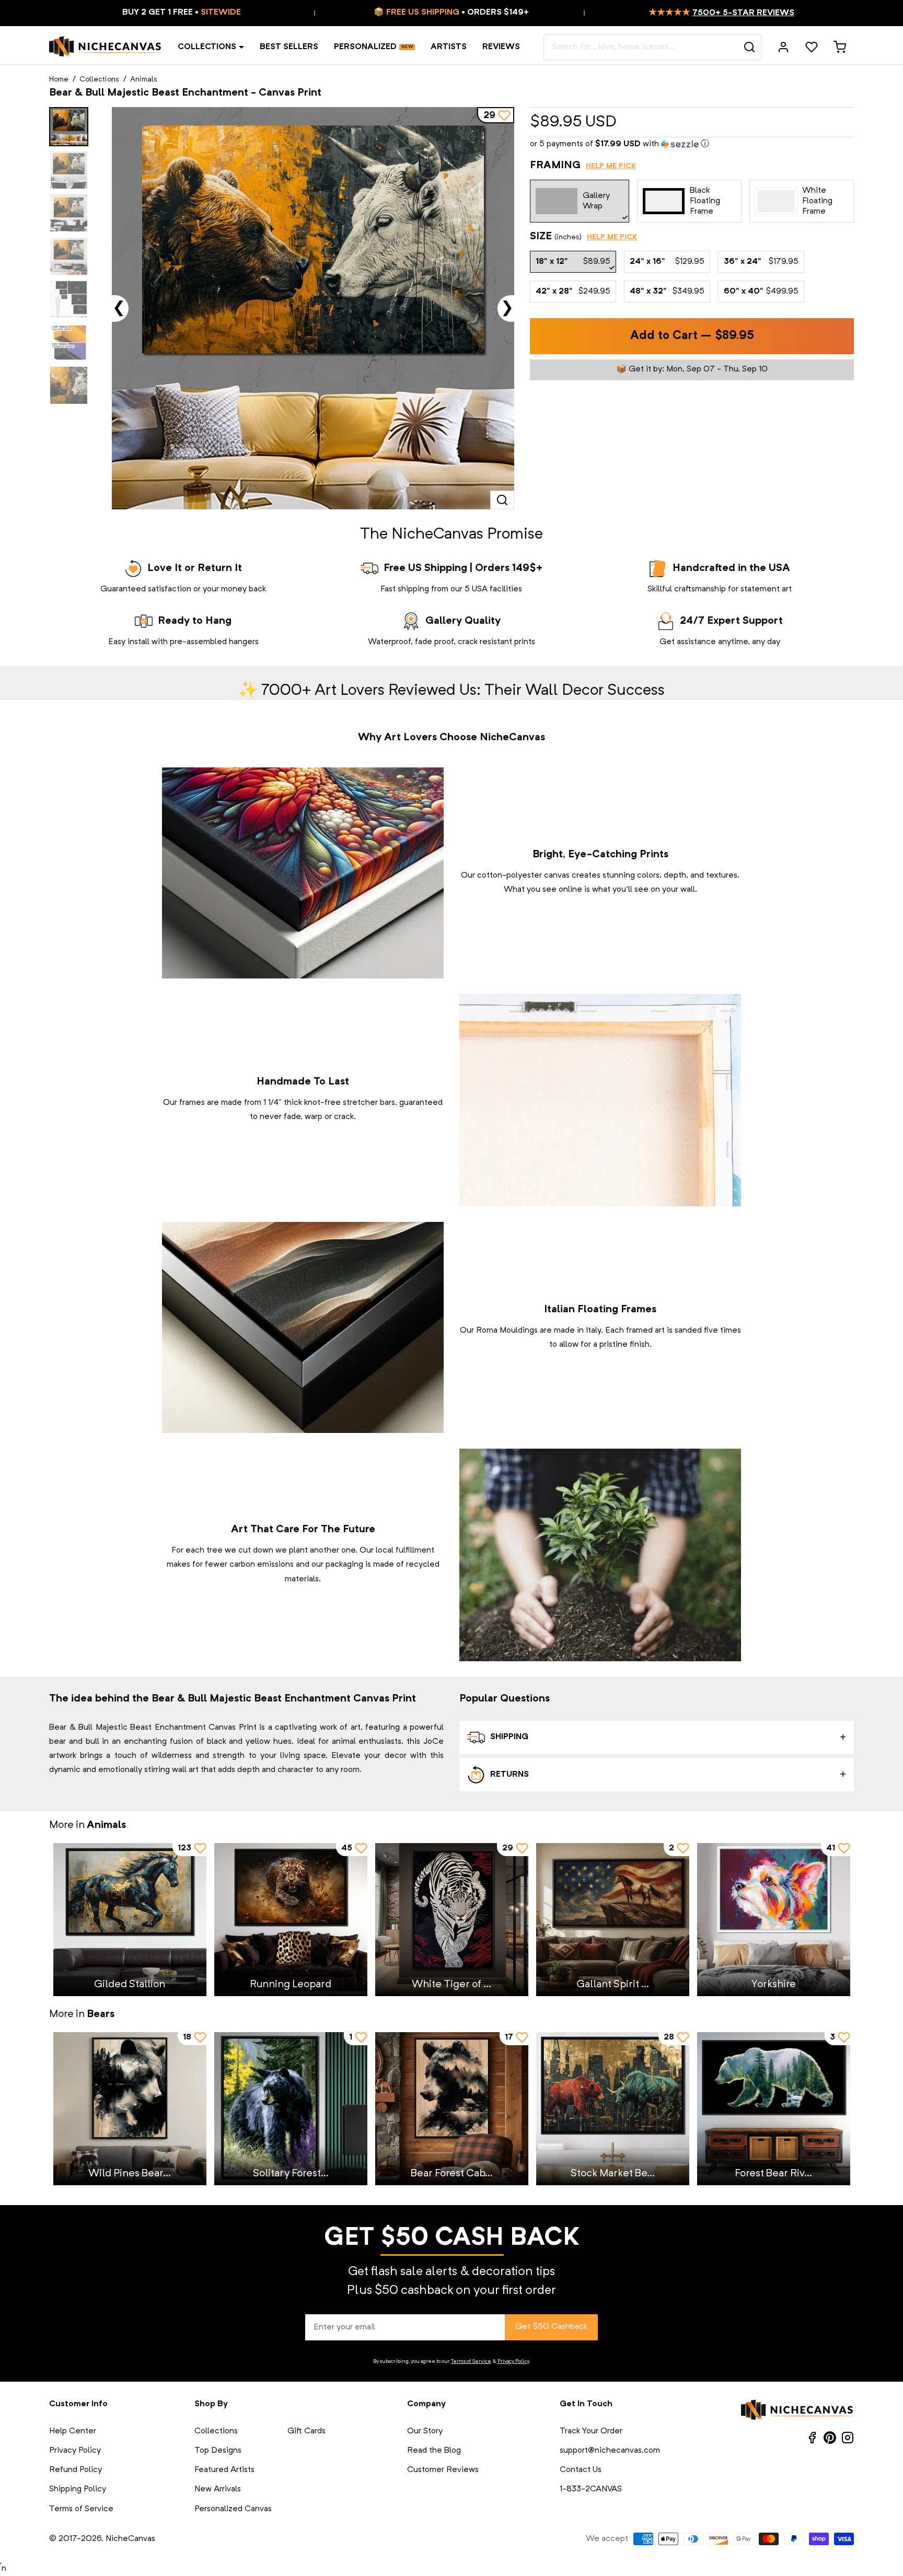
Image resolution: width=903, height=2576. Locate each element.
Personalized (365, 47)
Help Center (73, 2431)
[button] (692, 144)
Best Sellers (289, 47)
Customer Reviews (443, 2470)
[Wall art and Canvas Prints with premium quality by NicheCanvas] (106, 47)
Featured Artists (224, 2470)
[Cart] (840, 47)
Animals (144, 79)
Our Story (425, 2431)
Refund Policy (76, 2470)
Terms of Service (471, 2361)
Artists (449, 47)
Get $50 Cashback (551, 2327)
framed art (645, 1331)
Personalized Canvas (233, 2509)
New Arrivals (218, 2489)
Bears (101, 2014)
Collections (207, 47)
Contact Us (581, 2470)
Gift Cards (306, 2431)
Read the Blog (434, 2451)
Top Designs (218, 2451)
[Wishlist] (812, 47)
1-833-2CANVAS (591, 2489)
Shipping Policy (78, 2489)
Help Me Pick (611, 166)
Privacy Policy (513, 2361)
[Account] (783, 47)
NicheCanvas (130, 2539)
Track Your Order (591, 2431)
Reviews (501, 47)
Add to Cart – (692, 336)
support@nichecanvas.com (610, 2451)
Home (59, 79)
